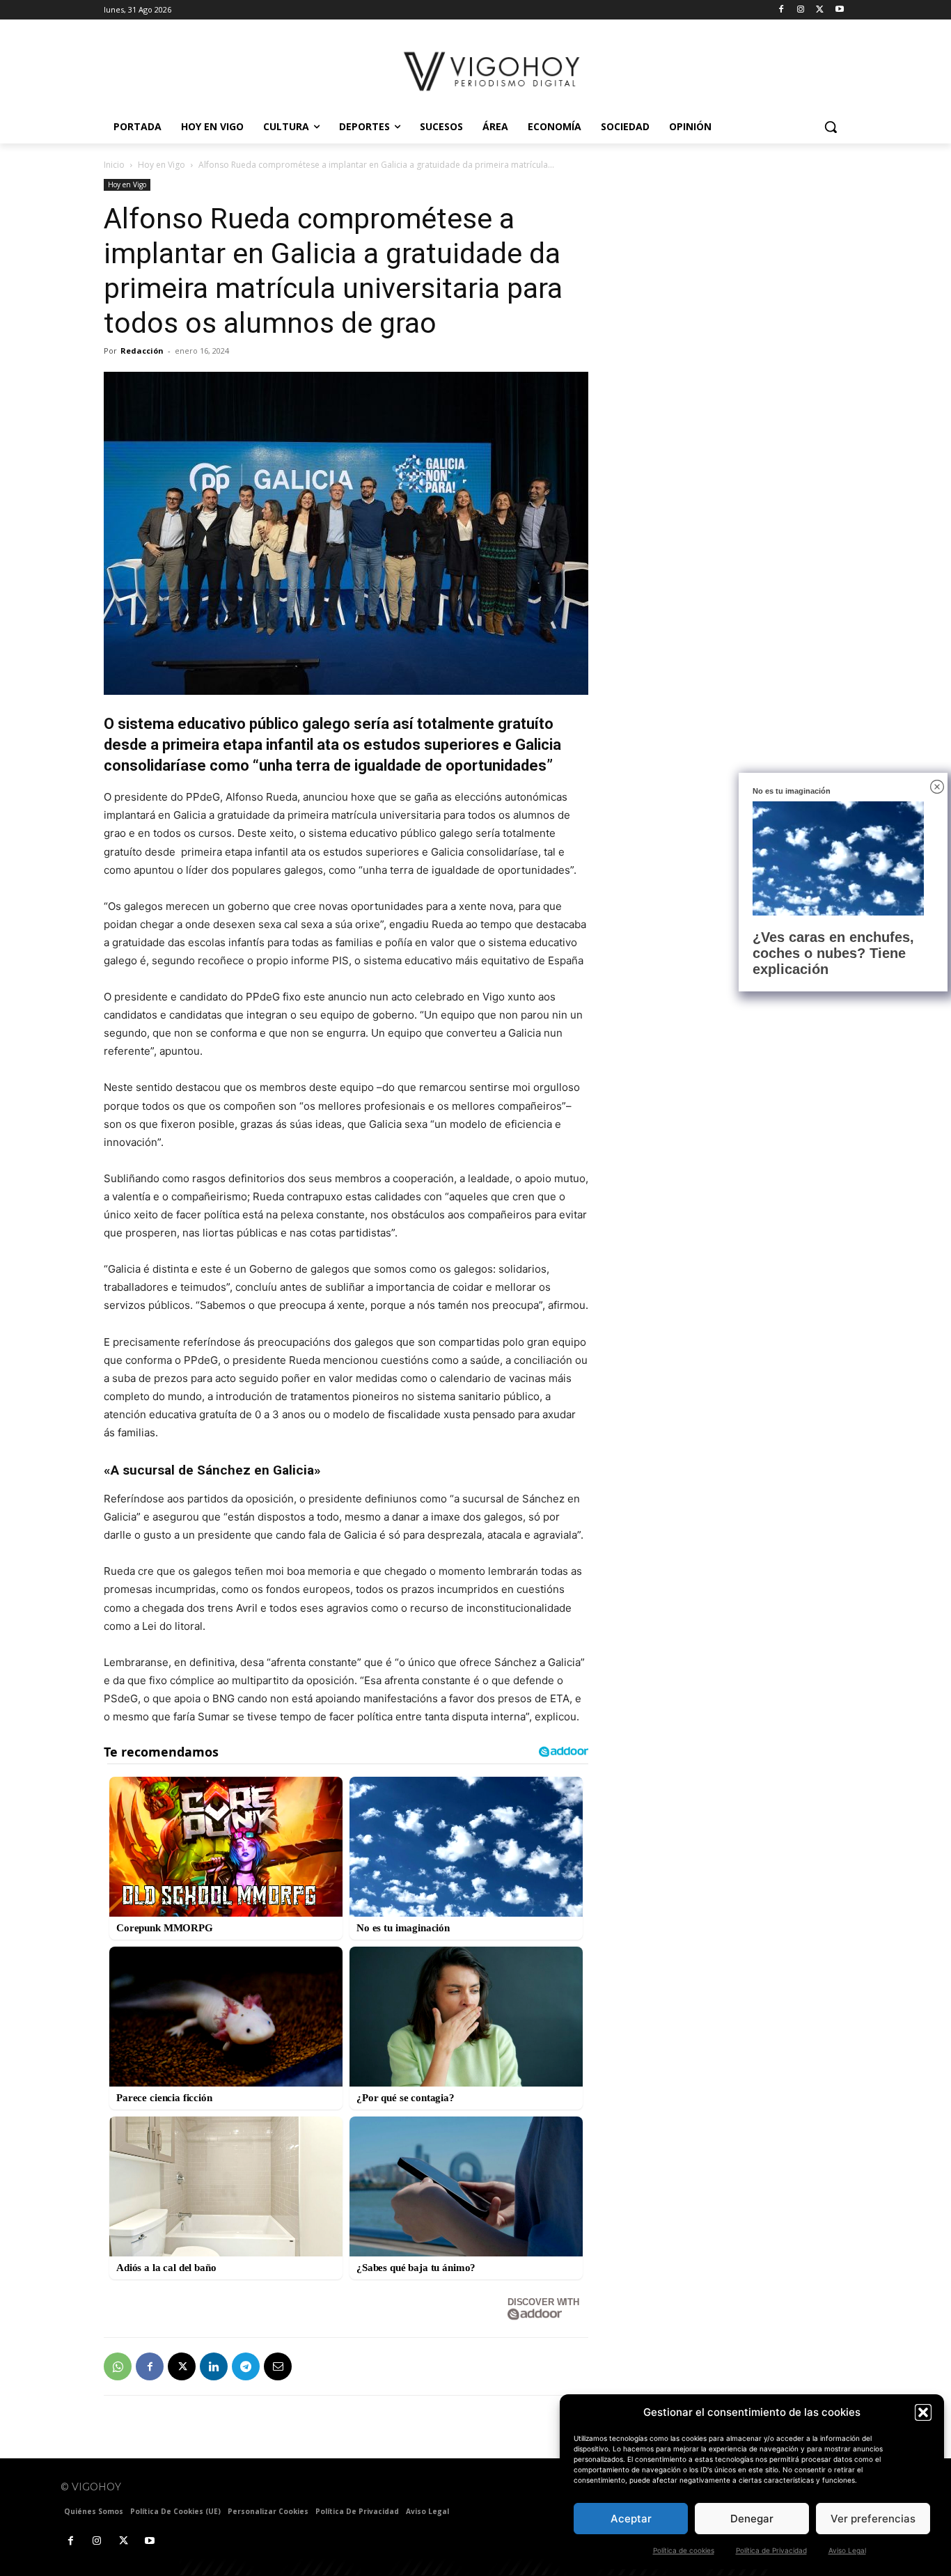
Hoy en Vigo (162, 165)
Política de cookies (684, 2550)
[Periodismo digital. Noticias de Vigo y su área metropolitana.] (493, 71)
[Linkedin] (214, 2366)
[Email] (278, 2366)
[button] (923, 2412)
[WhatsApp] (118, 2366)
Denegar (752, 2519)
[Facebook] (781, 10)
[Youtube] (839, 10)
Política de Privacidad (771, 2550)
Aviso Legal (847, 2550)
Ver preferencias (873, 2519)
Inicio (114, 165)
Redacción (142, 351)
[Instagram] (801, 10)
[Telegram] (246, 2366)
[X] (820, 10)
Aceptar (631, 2519)
